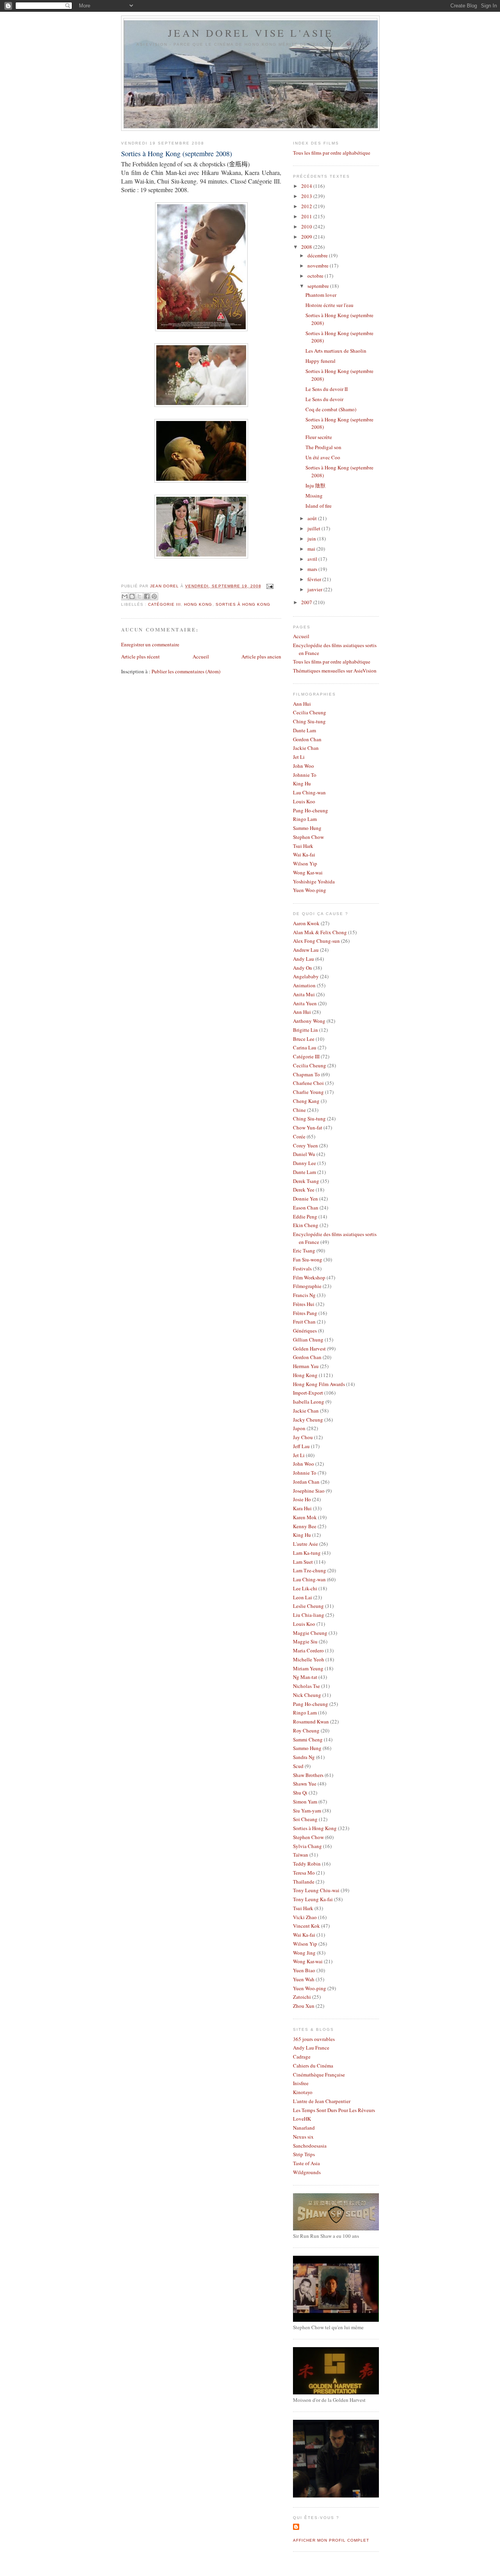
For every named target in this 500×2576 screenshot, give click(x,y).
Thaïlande (304, 1882)
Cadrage (302, 2057)
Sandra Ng (304, 1757)
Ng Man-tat (305, 1677)
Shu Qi (300, 1793)
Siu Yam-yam (307, 1811)
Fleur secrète (319, 437)
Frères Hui (304, 1304)
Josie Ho (302, 1499)
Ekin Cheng (306, 1225)
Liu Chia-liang (309, 1615)
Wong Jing (304, 1953)
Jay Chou (303, 1437)
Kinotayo (303, 2092)
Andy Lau (304, 959)
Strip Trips (304, 2154)
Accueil (201, 656)
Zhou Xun (304, 2006)
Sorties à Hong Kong (243, 604)
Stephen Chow (308, 837)
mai (312, 549)
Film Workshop (309, 1277)
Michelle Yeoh (309, 1659)
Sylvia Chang (307, 1846)
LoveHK (302, 2119)
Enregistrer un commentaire (150, 644)
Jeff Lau (301, 1446)
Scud (298, 1766)
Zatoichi (302, 1997)
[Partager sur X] (139, 596)
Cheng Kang (306, 1101)
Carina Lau (305, 1047)
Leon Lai (303, 1597)
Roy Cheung (306, 1730)
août (313, 518)
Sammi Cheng (308, 1739)
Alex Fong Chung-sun (316, 941)
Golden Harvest (309, 1349)
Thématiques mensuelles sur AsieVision (335, 671)
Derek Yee (304, 1190)
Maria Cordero (308, 1650)
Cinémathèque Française (319, 2075)
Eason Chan (306, 1208)
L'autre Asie (305, 1544)
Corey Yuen (305, 1145)
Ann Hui (302, 704)
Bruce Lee (304, 1039)
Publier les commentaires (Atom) (186, 671)
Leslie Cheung (308, 1606)
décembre (318, 255)
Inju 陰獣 (315, 485)
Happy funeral (321, 361)
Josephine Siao (309, 1491)
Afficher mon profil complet (331, 2540)
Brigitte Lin (305, 1030)
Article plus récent (140, 656)
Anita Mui (304, 994)
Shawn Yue (305, 1784)
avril (313, 559)
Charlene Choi (308, 1083)
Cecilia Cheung (310, 712)
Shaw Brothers (308, 1775)
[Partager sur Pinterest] (154, 596)
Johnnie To (305, 775)
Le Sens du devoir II (327, 389)
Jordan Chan (306, 1482)
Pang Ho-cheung (311, 810)
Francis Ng (304, 1295)
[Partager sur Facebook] (147, 596)
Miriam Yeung (308, 1668)
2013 (307, 196)
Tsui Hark (303, 846)
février (315, 579)
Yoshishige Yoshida (314, 881)
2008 (307, 247)
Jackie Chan (306, 748)
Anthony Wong (309, 1021)
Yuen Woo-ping (310, 890)
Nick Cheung (307, 1695)
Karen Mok (305, 1517)
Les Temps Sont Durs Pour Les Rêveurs (334, 2110)
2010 (307, 227)
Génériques (305, 1331)
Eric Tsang (304, 1251)
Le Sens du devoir (324, 399)
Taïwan (301, 1855)
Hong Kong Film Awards (319, 1384)
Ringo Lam (305, 819)
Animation (304, 985)
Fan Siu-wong (308, 1259)
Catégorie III (164, 604)
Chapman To (306, 1074)
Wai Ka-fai (304, 855)
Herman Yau (306, 1366)
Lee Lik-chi (305, 1588)
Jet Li (299, 757)
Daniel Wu (304, 1154)
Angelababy (306, 976)
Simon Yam (305, 1802)
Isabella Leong (309, 1402)
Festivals (302, 1268)
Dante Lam (304, 730)
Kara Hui (302, 1508)
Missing (314, 496)
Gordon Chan (307, 739)
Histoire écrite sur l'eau (329, 305)
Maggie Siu (305, 1641)
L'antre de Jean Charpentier (322, 2101)
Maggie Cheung (310, 1633)
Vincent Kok (306, 1926)
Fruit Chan (304, 1322)
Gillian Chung (308, 1340)
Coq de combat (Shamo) (331, 409)
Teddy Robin (307, 1864)
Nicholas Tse (306, 1686)
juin (312, 539)
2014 (307, 186)
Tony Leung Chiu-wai (316, 1890)
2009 (307, 237)
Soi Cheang (305, 1819)
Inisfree (301, 2083)
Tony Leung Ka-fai (313, 1899)
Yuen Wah (304, 1979)
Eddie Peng (305, 1217)
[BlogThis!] (132, 596)
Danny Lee (304, 1163)
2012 (307, 206)
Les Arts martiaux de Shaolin (336, 351)
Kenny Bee (305, 1526)
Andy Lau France (311, 2048)
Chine (299, 1110)
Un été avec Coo (323, 457)
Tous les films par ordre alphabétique (332, 153)
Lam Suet (303, 1562)
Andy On (303, 968)
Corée (299, 1136)
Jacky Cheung (308, 1420)
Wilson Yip (305, 863)
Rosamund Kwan (311, 1721)
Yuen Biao (304, 1970)
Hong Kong (198, 604)
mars (313, 569)
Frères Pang (305, 1313)
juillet (314, 528)
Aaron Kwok (306, 923)
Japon (299, 1428)
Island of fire (319, 506)
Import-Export (308, 1393)
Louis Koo (304, 801)
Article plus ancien (261, 656)
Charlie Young (308, 1092)
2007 (307, 602)
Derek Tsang (306, 1181)
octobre (316, 276)
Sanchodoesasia (310, 2146)
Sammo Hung (307, 828)
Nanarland (304, 2128)
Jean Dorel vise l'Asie (251, 33)
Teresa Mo (304, 1873)
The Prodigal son (323, 447)
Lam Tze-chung (310, 1570)
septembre (319, 286)
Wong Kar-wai (308, 872)
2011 (307, 216)
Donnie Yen (305, 1199)
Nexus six (303, 2137)
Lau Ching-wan (309, 792)
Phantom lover (321, 295)
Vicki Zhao (305, 1917)
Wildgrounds (307, 2172)
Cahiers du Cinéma (313, 2066)
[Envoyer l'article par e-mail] (269, 586)
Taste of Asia (306, 2163)
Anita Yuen (305, 1003)
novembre (319, 266)
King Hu (302, 783)
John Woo (304, 766)
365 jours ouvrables (314, 2039)
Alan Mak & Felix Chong (320, 932)
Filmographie (307, 1286)
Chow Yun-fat (308, 1127)
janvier (315, 589)
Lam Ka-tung (307, 1553)
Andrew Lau (306, 950)
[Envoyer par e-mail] (125, 596)
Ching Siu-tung (309, 721)
